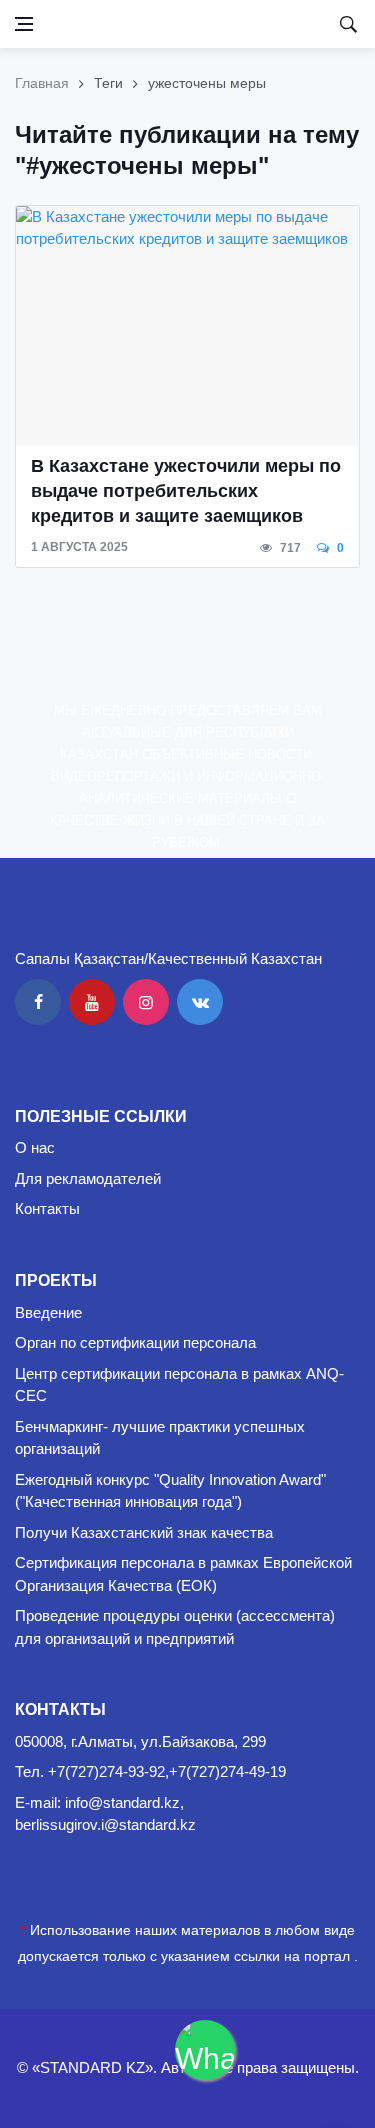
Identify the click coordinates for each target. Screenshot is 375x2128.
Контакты (47, 1208)
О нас (35, 1147)
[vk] (200, 1002)
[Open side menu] (24, 24)
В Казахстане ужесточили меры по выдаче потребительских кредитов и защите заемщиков (186, 491)
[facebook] (38, 1002)
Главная (42, 83)
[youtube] (92, 1002)
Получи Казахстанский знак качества (144, 1532)
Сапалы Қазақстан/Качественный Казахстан (168, 958)
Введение (48, 1312)
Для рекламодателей (88, 1178)
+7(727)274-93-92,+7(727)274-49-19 (167, 1771)
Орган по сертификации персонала (135, 1342)
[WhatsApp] (205, 2050)
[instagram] (146, 1002)
